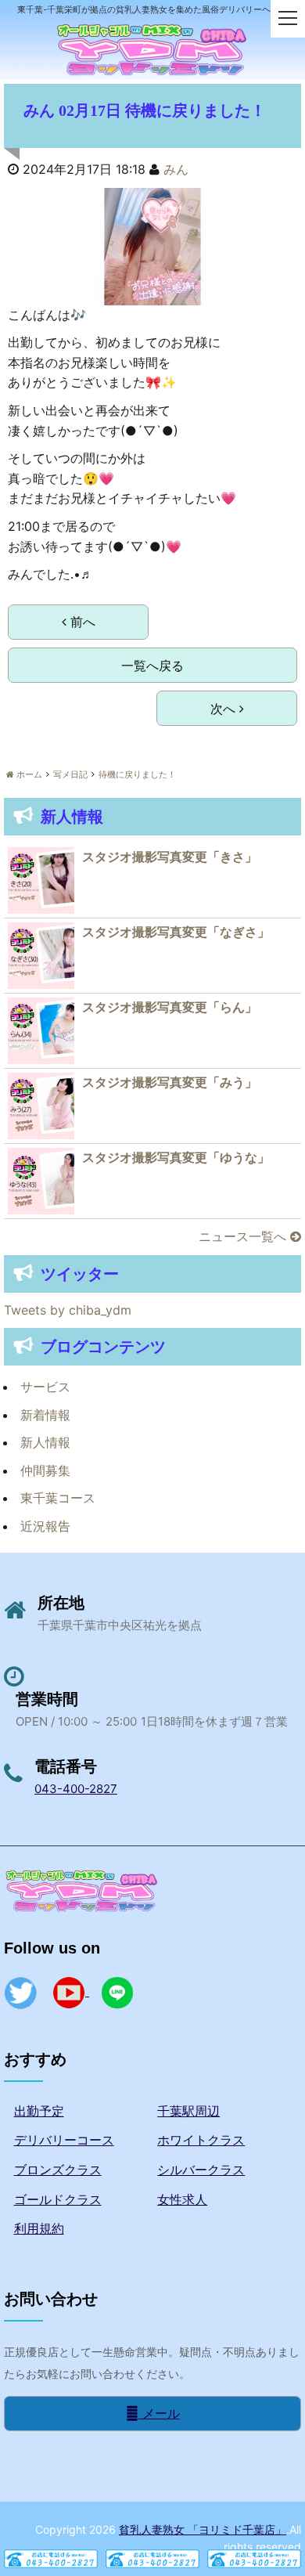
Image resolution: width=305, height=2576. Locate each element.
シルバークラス (201, 2170)
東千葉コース (58, 1498)
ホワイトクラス (201, 2140)
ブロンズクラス (58, 2170)
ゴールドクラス (58, 2199)
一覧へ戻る (152, 666)
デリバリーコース (64, 2140)
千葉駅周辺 (188, 2111)
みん (176, 169)
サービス (45, 1387)
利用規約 (39, 2228)
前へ (81, 622)
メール (159, 2413)
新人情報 (45, 1442)
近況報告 (45, 1526)
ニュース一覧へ (244, 1236)
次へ (225, 709)
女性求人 (182, 2199)
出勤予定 (39, 2111)
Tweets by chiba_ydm (68, 1310)
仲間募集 (45, 1470)
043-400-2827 (76, 1789)
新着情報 (45, 1415)
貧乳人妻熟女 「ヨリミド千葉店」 (203, 2529)
